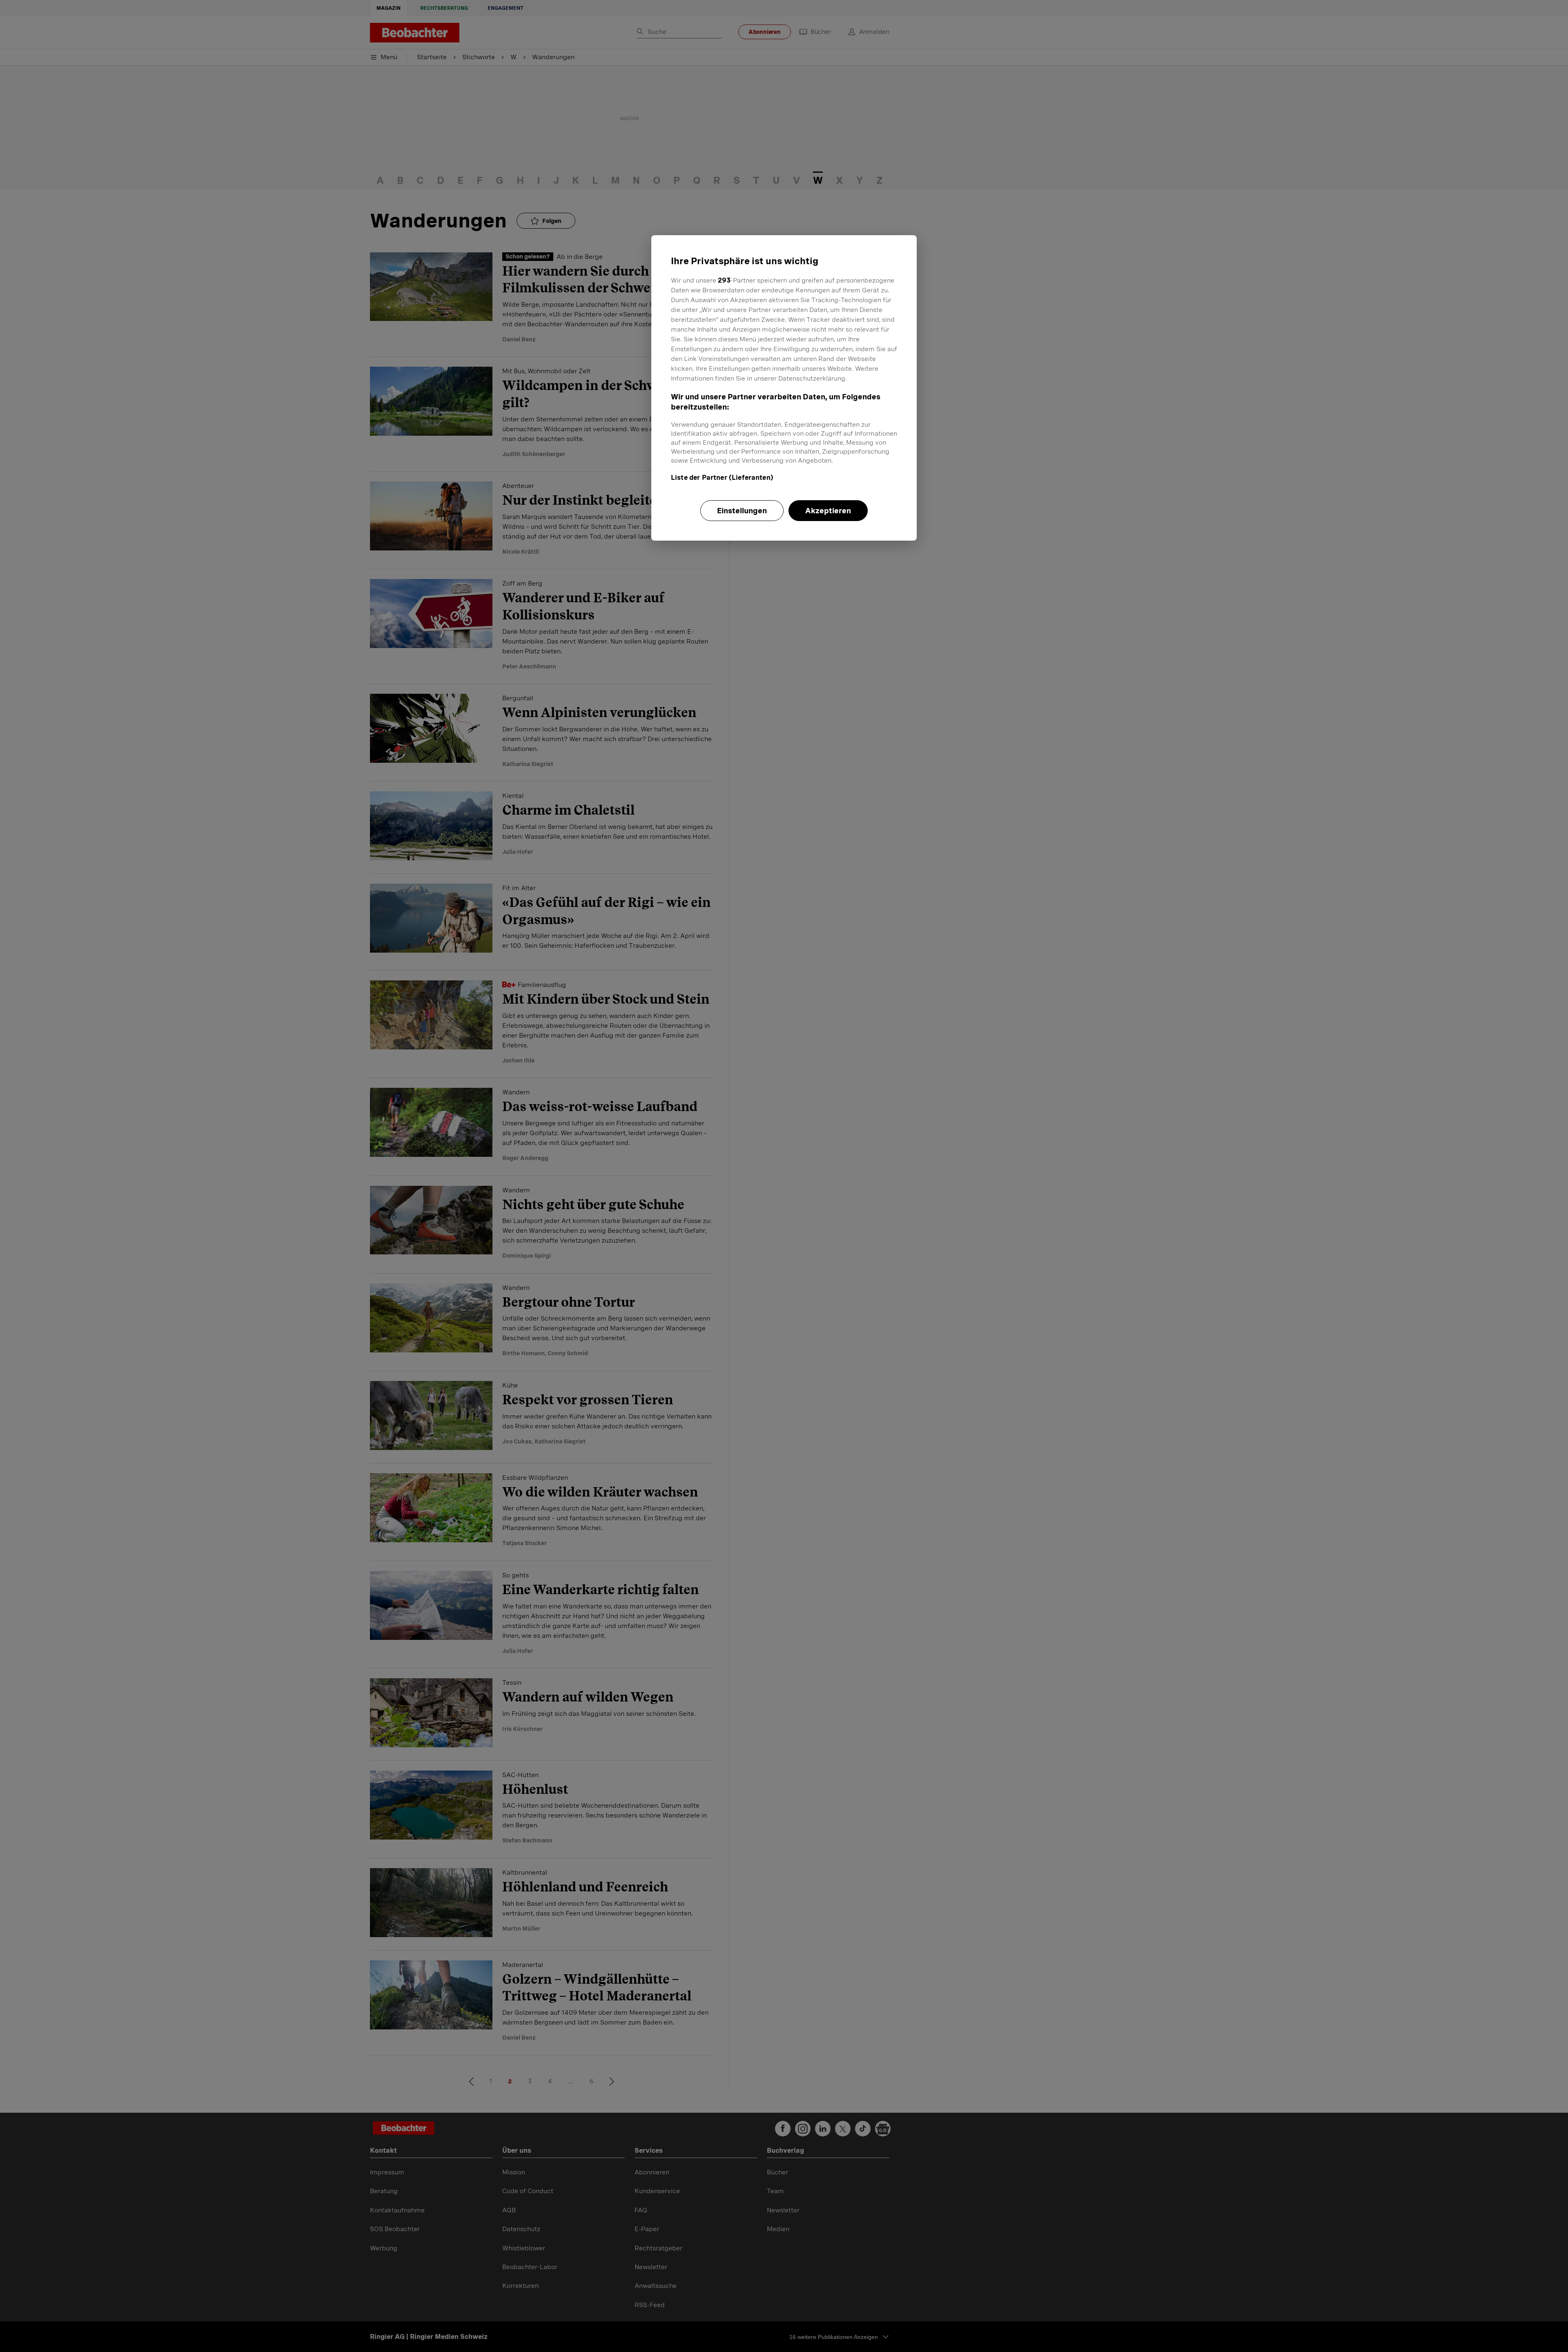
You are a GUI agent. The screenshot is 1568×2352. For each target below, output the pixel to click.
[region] (784, 388)
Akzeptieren (828, 511)
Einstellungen (742, 511)
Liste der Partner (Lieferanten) (722, 478)
